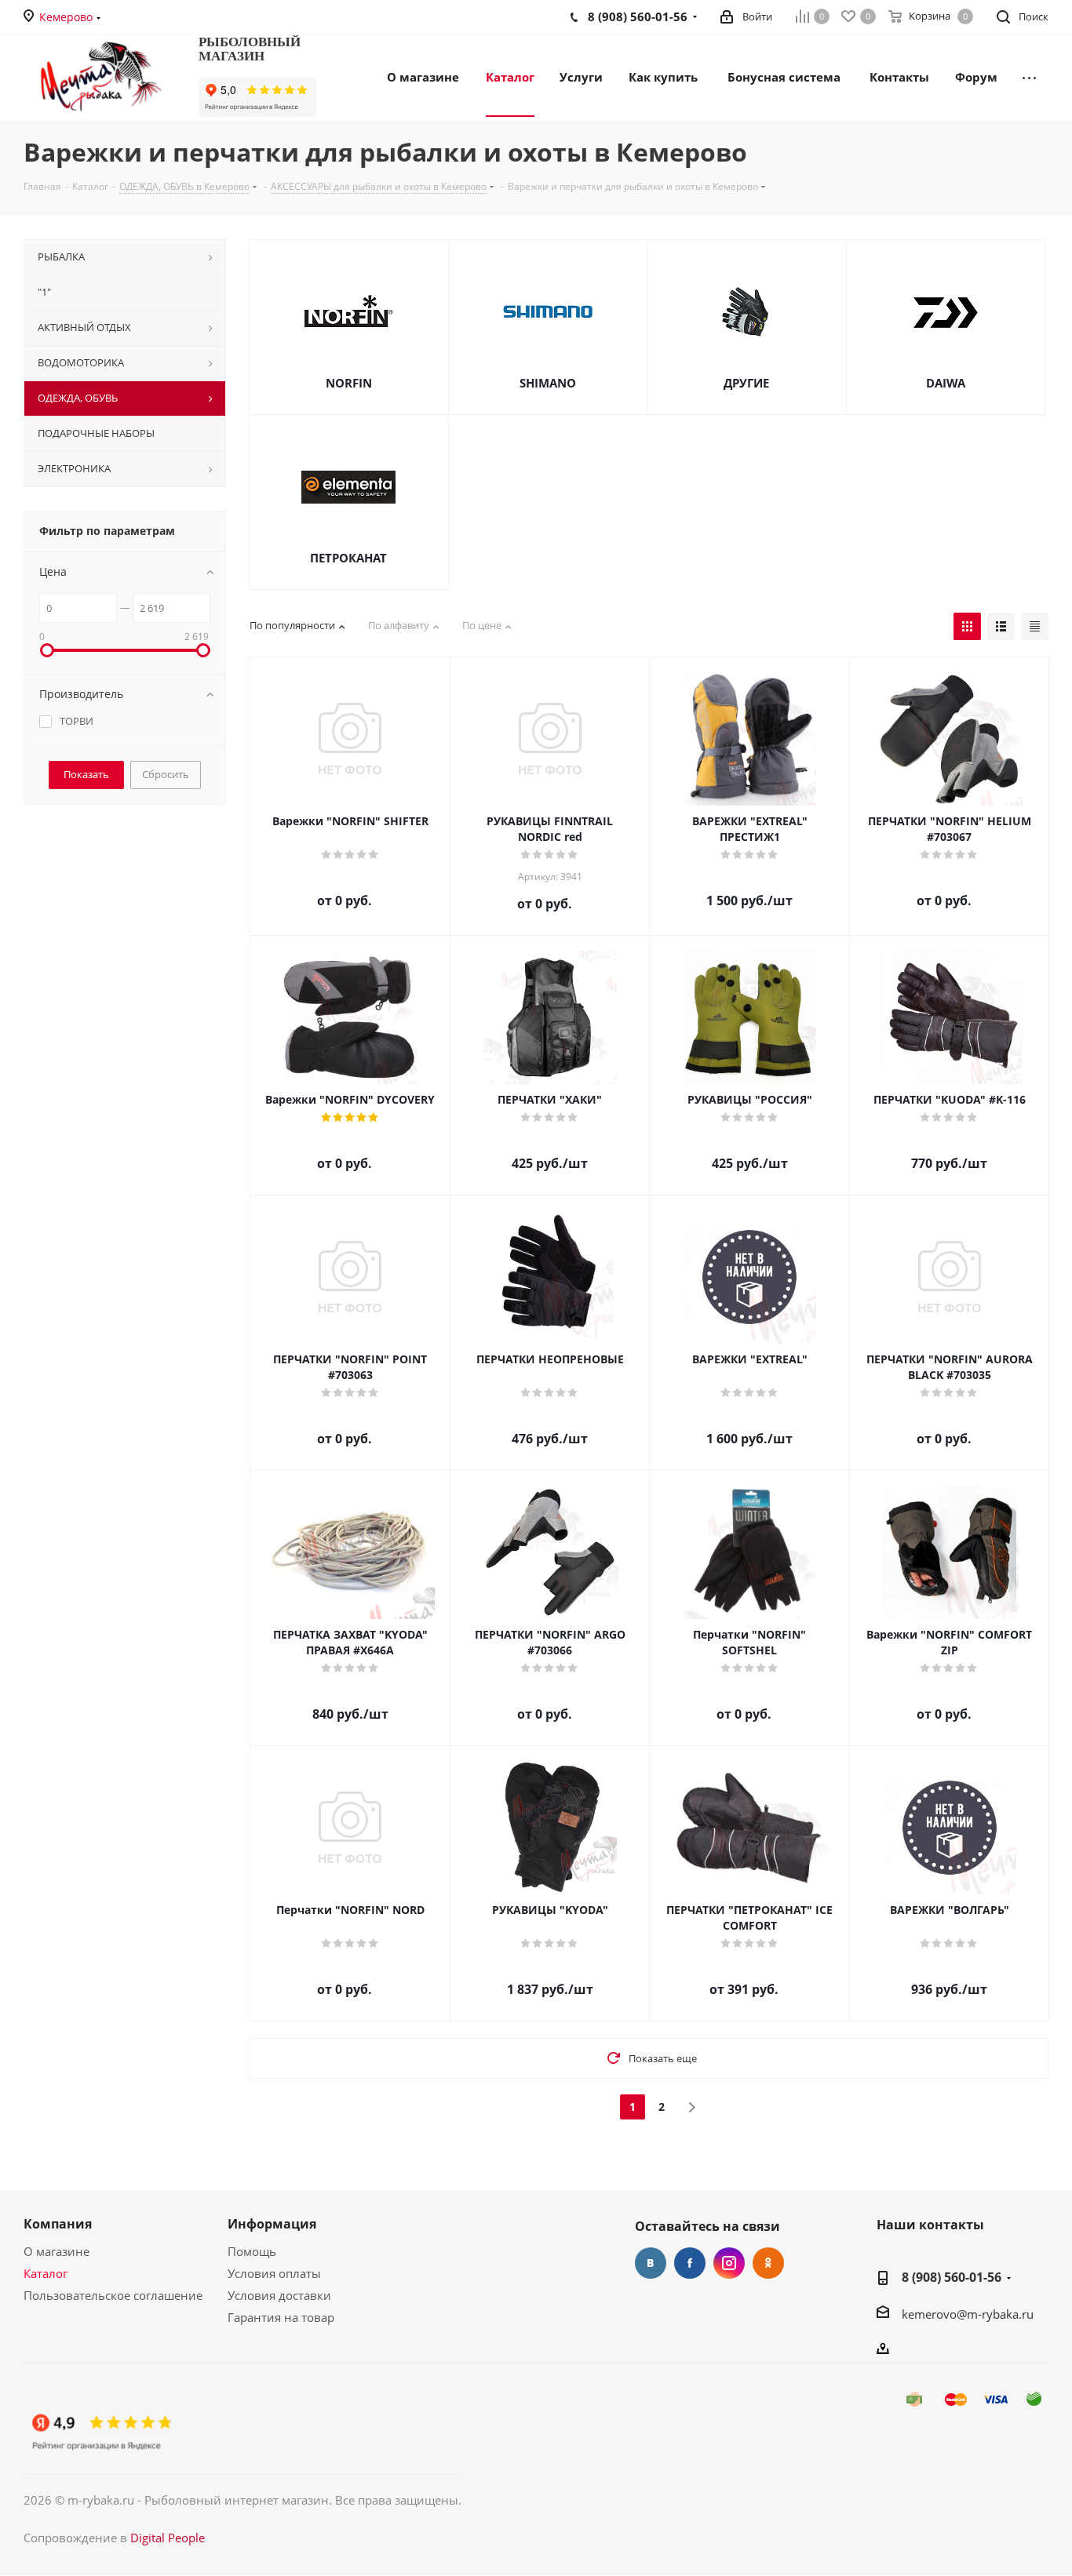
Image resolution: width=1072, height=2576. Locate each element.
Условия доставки (279, 2295)
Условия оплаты (274, 2273)
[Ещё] (1029, 76)
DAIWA (946, 383)
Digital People (168, 2538)
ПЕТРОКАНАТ (348, 558)
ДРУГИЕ (746, 383)
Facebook (690, 2263)
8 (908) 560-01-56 (952, 2277)
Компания (58, 2224)
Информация (272, 2224)
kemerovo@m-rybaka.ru (968, 2314)
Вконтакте (651, 2263)
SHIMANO (548, 383)
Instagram (729, 2263)
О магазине (57, 2251)
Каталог (46, 2273)
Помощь (252, 2251)
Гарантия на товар (281, 2317)
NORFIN (349, 383)
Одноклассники (768, 2263)
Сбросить (166, 774)
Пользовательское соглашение (113, 2295)
